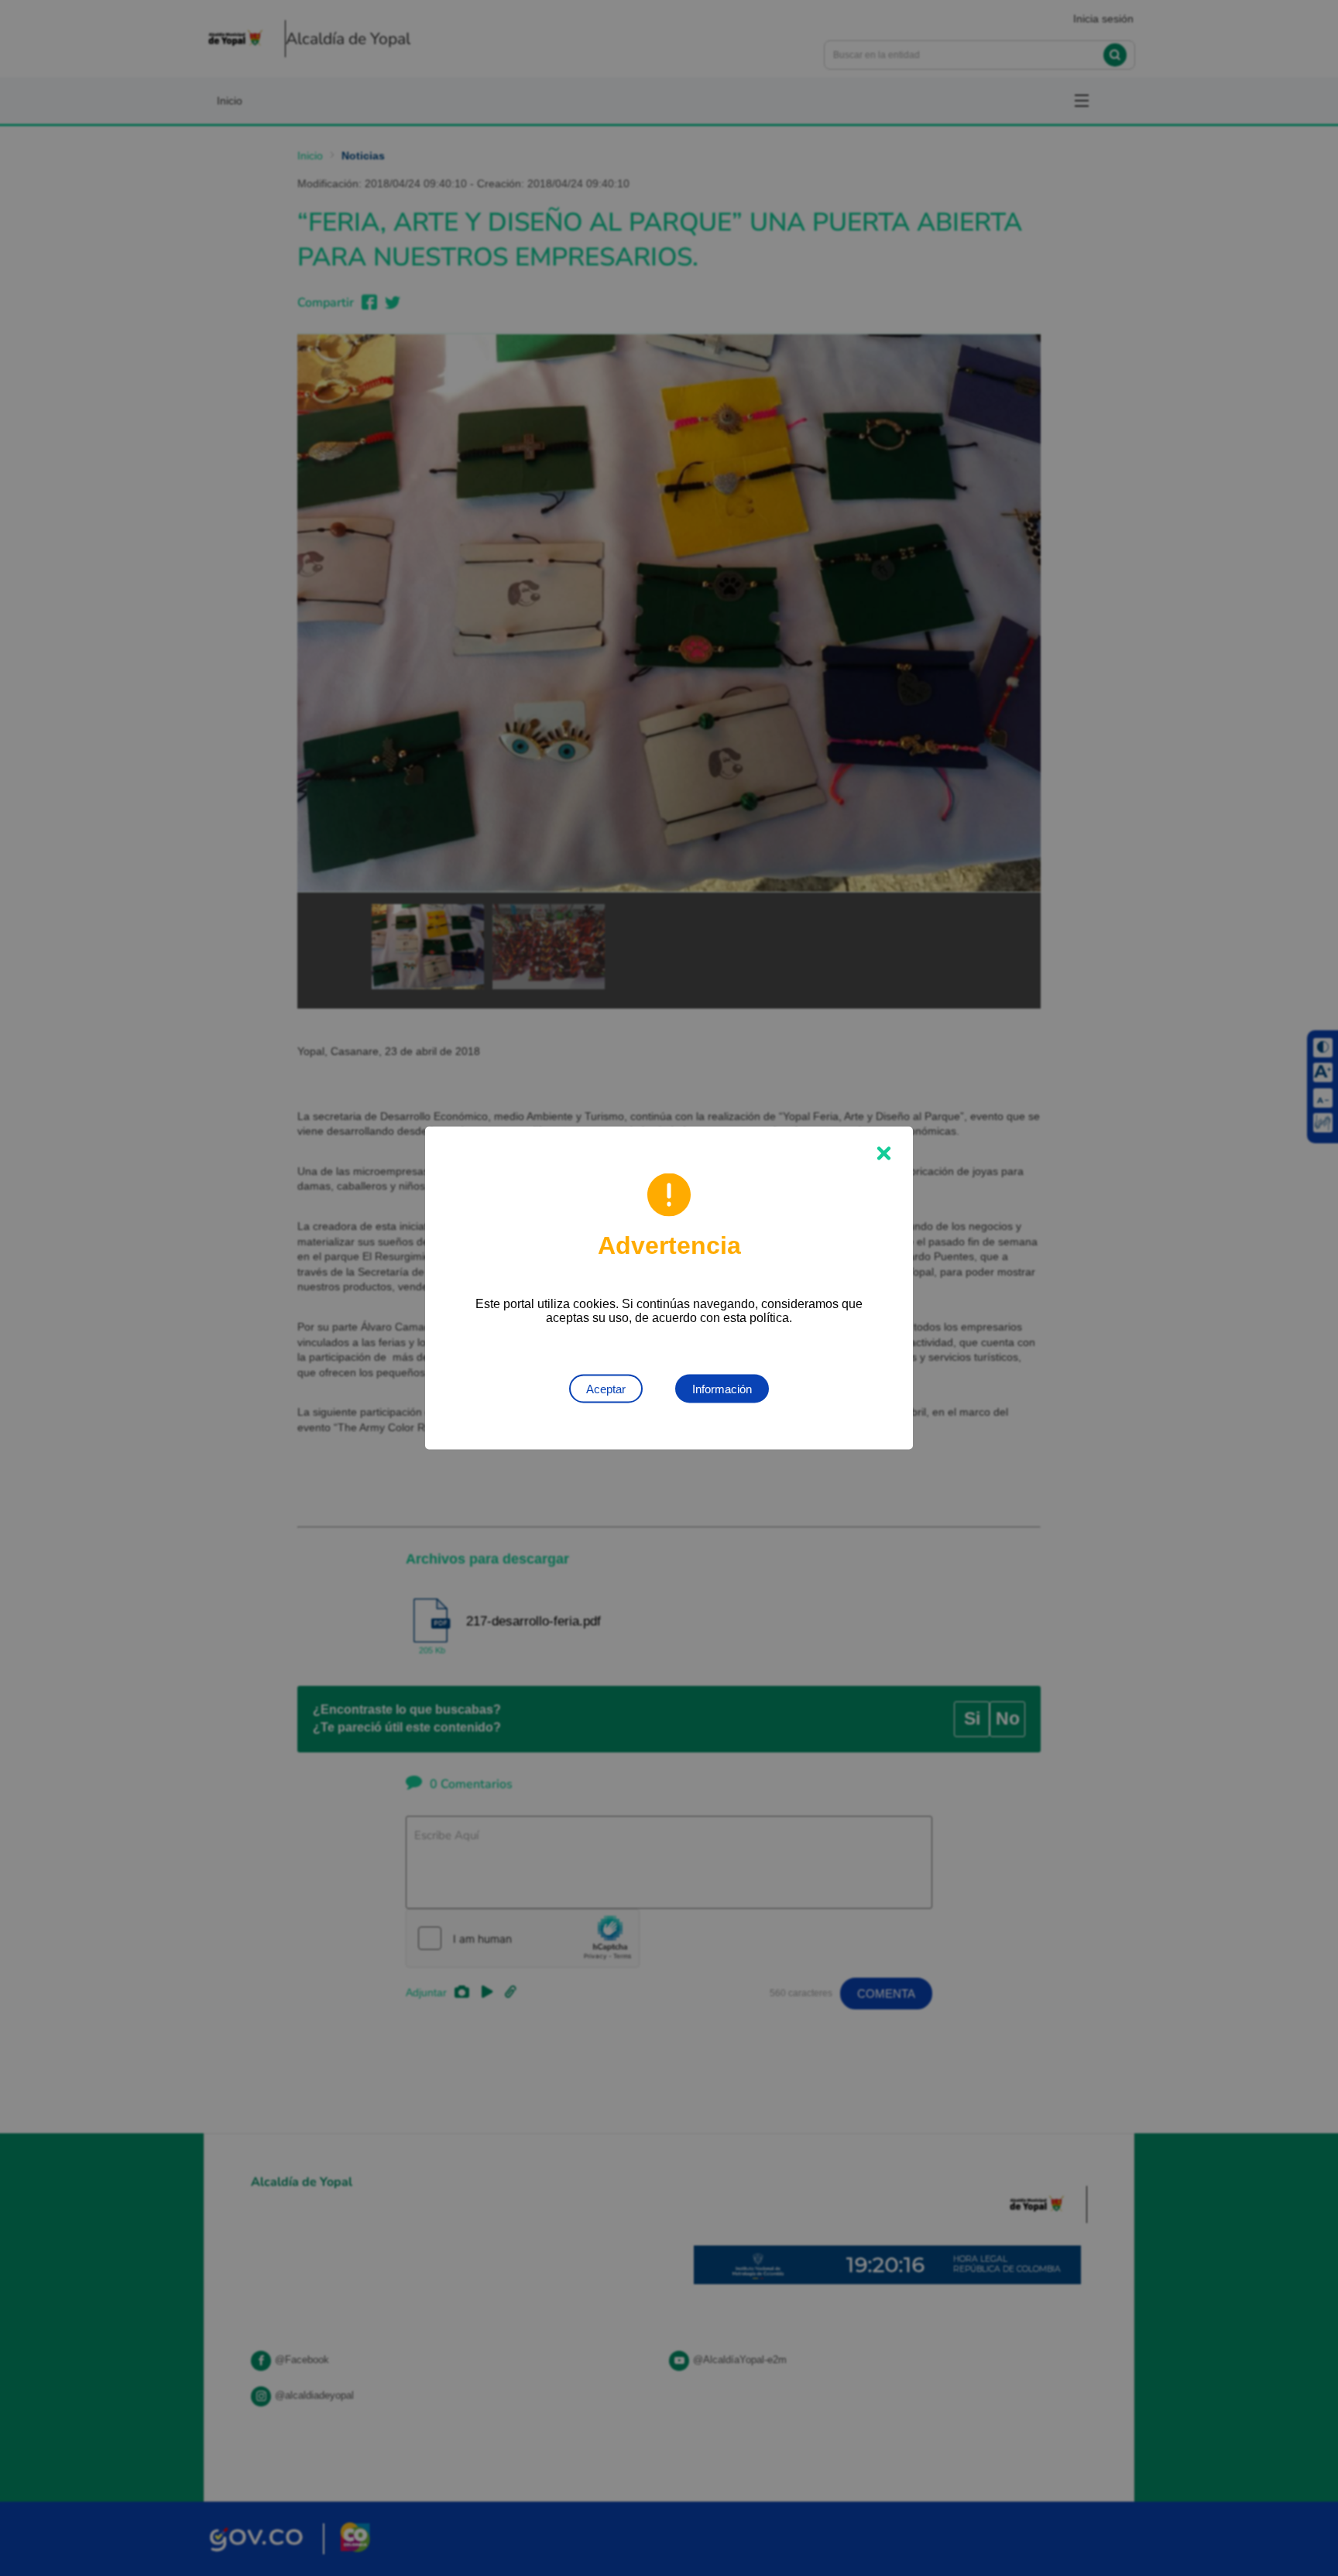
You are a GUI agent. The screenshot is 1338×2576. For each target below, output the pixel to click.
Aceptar (606, 1389)
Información (722, 1389)
